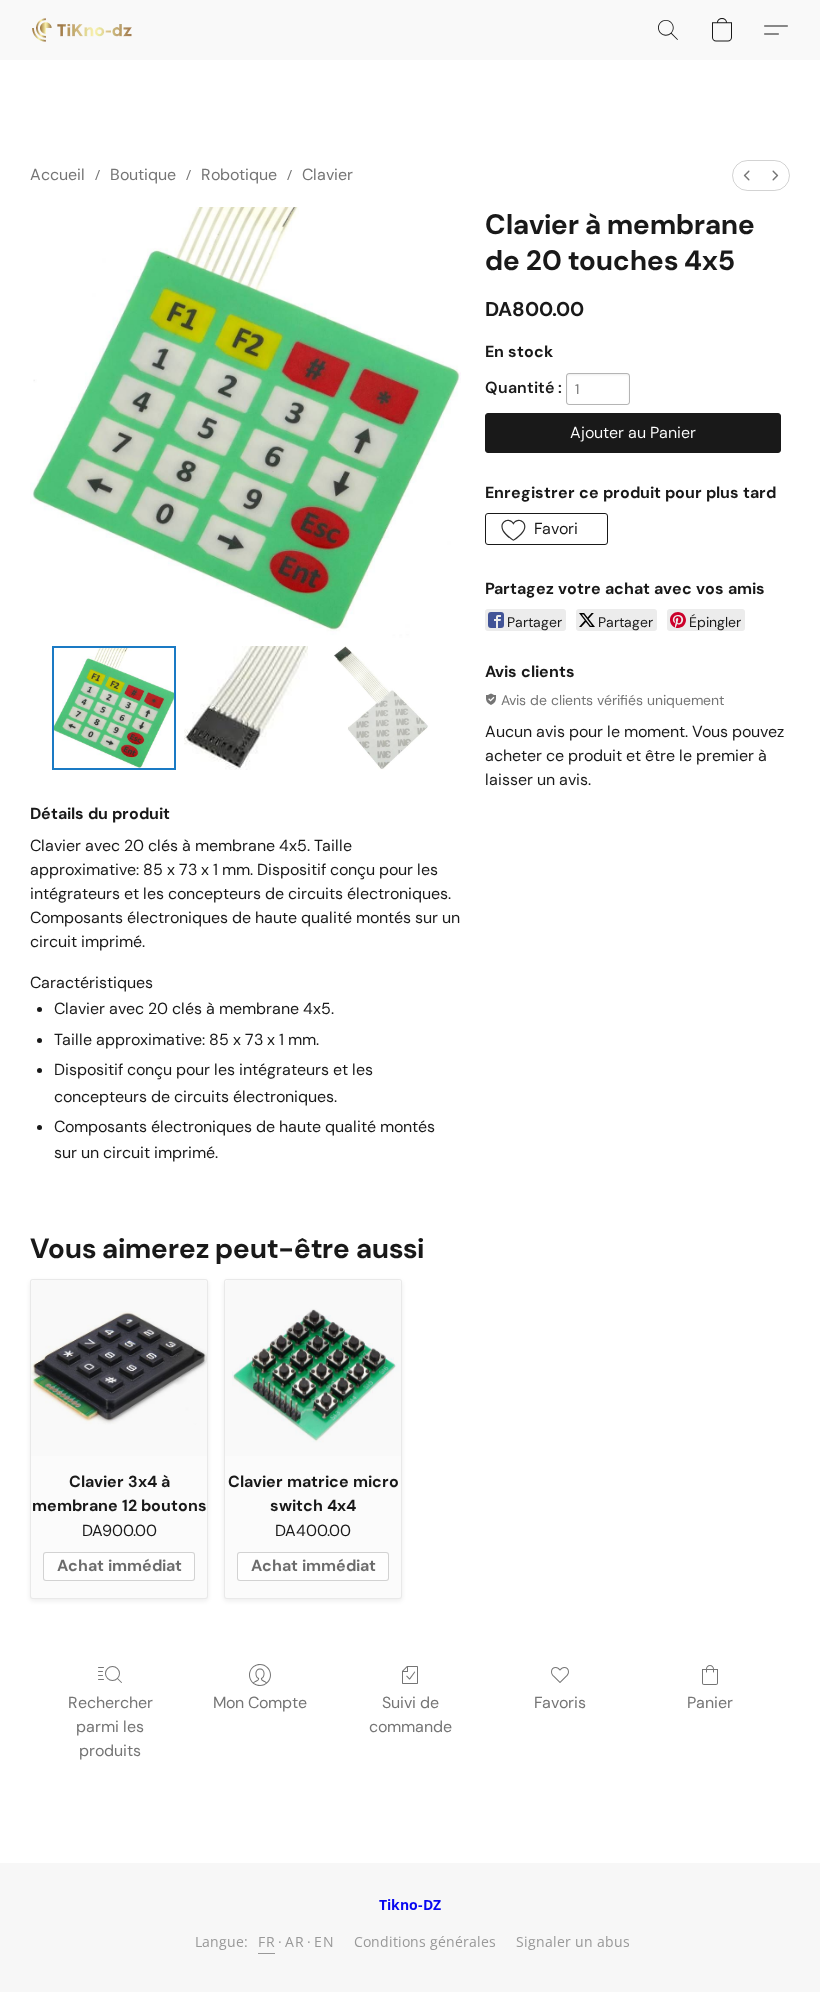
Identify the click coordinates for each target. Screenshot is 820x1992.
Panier (710, 1702)
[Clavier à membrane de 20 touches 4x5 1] (246, 708)
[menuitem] (747, 175)
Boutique (143, 174)
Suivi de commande (410, 1714)
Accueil (57, 174)
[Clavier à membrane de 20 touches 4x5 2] (378, 708)
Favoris (560, 1702)
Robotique (239, 174)
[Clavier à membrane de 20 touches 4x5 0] (114, 708)
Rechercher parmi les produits (110, 1726)
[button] (82, 30)
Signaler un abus (573, 1941)
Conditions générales (425, 1941)
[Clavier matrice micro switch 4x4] (313, 1368)
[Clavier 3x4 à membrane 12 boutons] (119, 1368)
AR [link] (294, 1941)
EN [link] (324, 1941)
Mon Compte (260, 1702)
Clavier (327, 174)
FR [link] (266, 1941)
